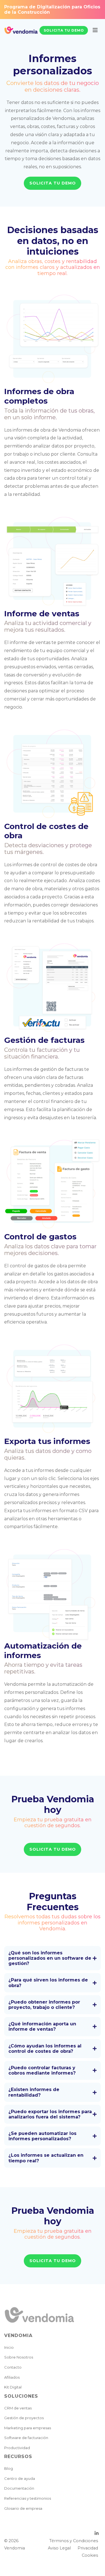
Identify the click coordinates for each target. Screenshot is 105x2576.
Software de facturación (26, 2438)
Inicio (9, 2347)
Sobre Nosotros (19, 2357)
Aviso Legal (59, 2548)
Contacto (13, 2367)
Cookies (90, 2555)
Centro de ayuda (20, 2478)
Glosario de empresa (23, 2508)
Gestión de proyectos (24, 2418)
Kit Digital (13, 2387)
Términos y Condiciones (74, 2541)
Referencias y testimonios (28, 2498)
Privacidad (88, 2548)
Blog (9, 2468)
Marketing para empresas (28, 2428)
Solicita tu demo (64, 30)
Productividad (17, 2448)
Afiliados (12, 2377)
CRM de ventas (18, 2408)
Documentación (19, 2488)
